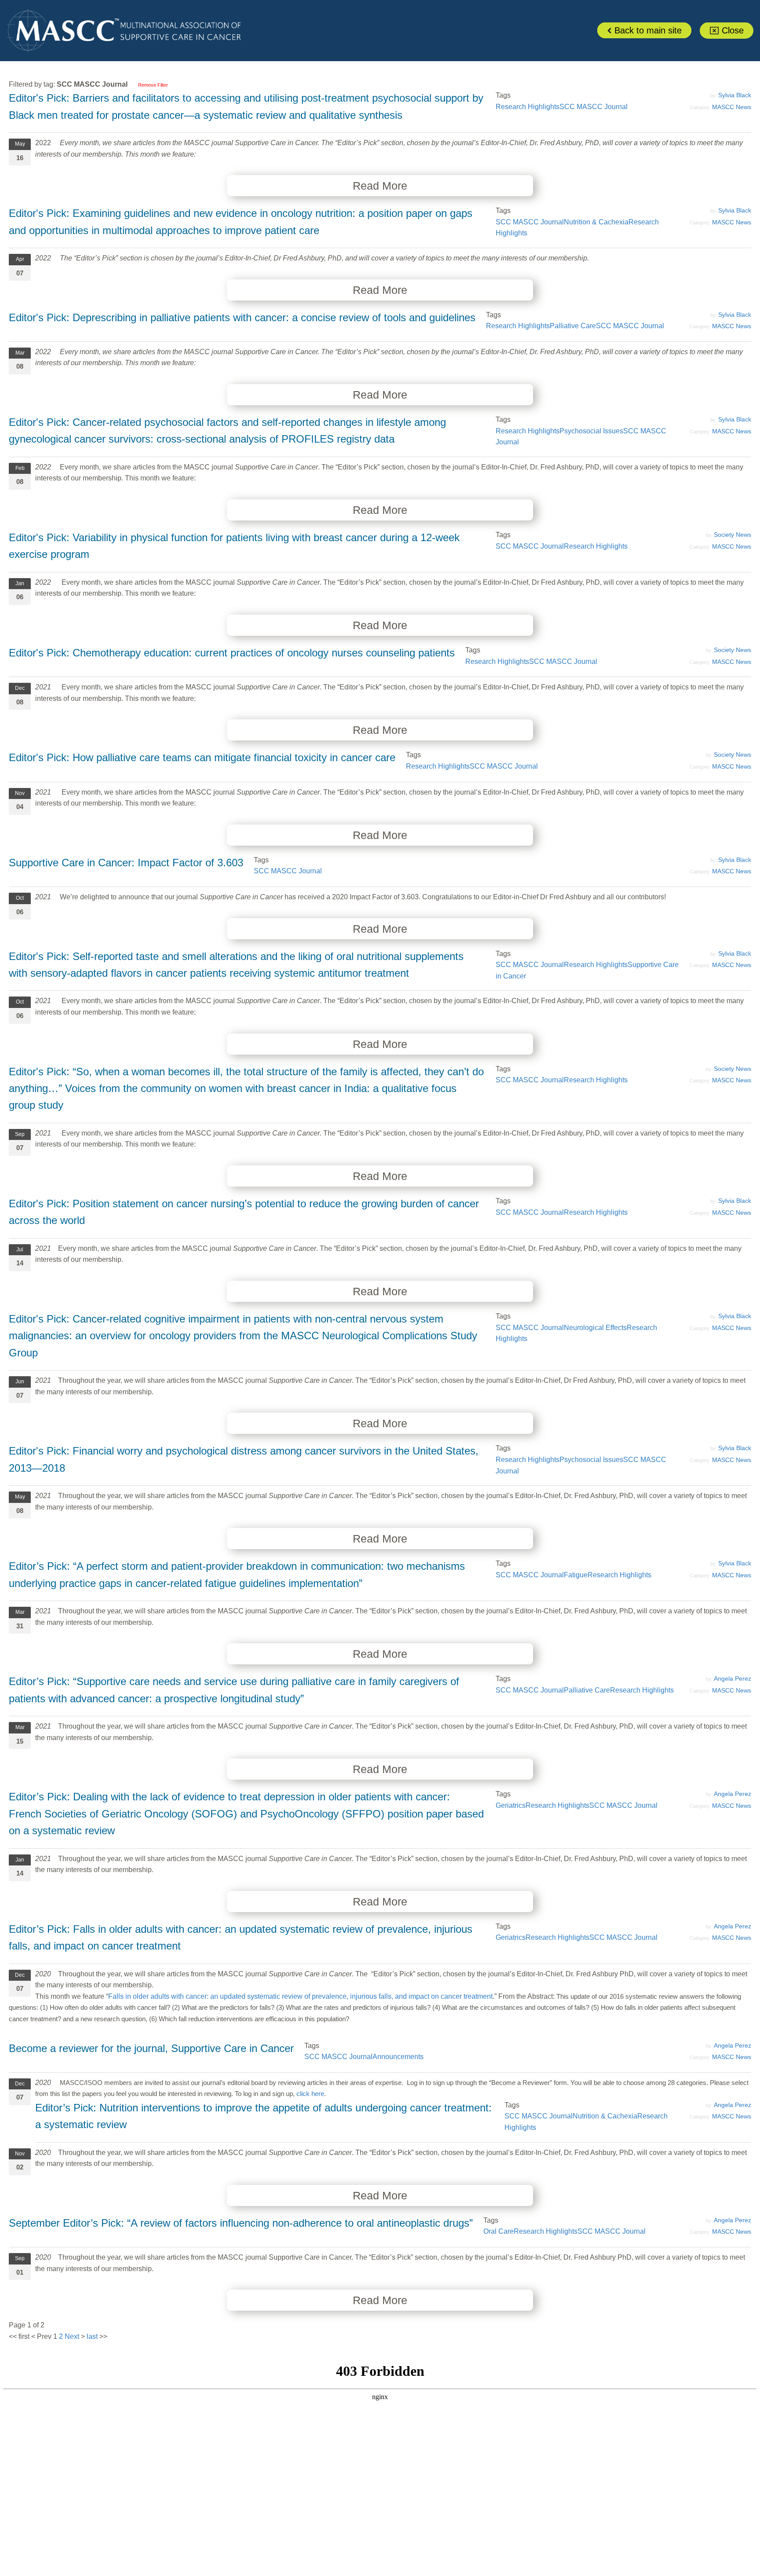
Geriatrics (511, 1805)
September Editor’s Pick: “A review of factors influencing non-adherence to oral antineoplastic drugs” (241, 2223)
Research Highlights (528, 107)
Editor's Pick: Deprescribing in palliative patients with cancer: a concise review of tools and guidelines (242, 317)
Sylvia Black (735, 95)
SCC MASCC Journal (594, 107)
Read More (380, 186)
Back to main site (647, 30)
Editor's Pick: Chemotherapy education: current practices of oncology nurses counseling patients (232, 653)
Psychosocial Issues (591, 431)
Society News (733, 535)
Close (731, 30)
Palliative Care (573, 326)
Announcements (398, 2057)
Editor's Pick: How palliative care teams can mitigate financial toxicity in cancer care (202, 757)
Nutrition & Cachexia (596, 222)
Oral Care (499, 2231)
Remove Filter (153, 85)
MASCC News (732, 107)
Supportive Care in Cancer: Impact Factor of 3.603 (126, 863)
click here (310, 2094)
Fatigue (576, 1575)
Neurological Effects (595, 1328)
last (92, 2336)
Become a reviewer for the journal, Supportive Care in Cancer (151, 2048)
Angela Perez (733, 1678)
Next (72, 2336)
